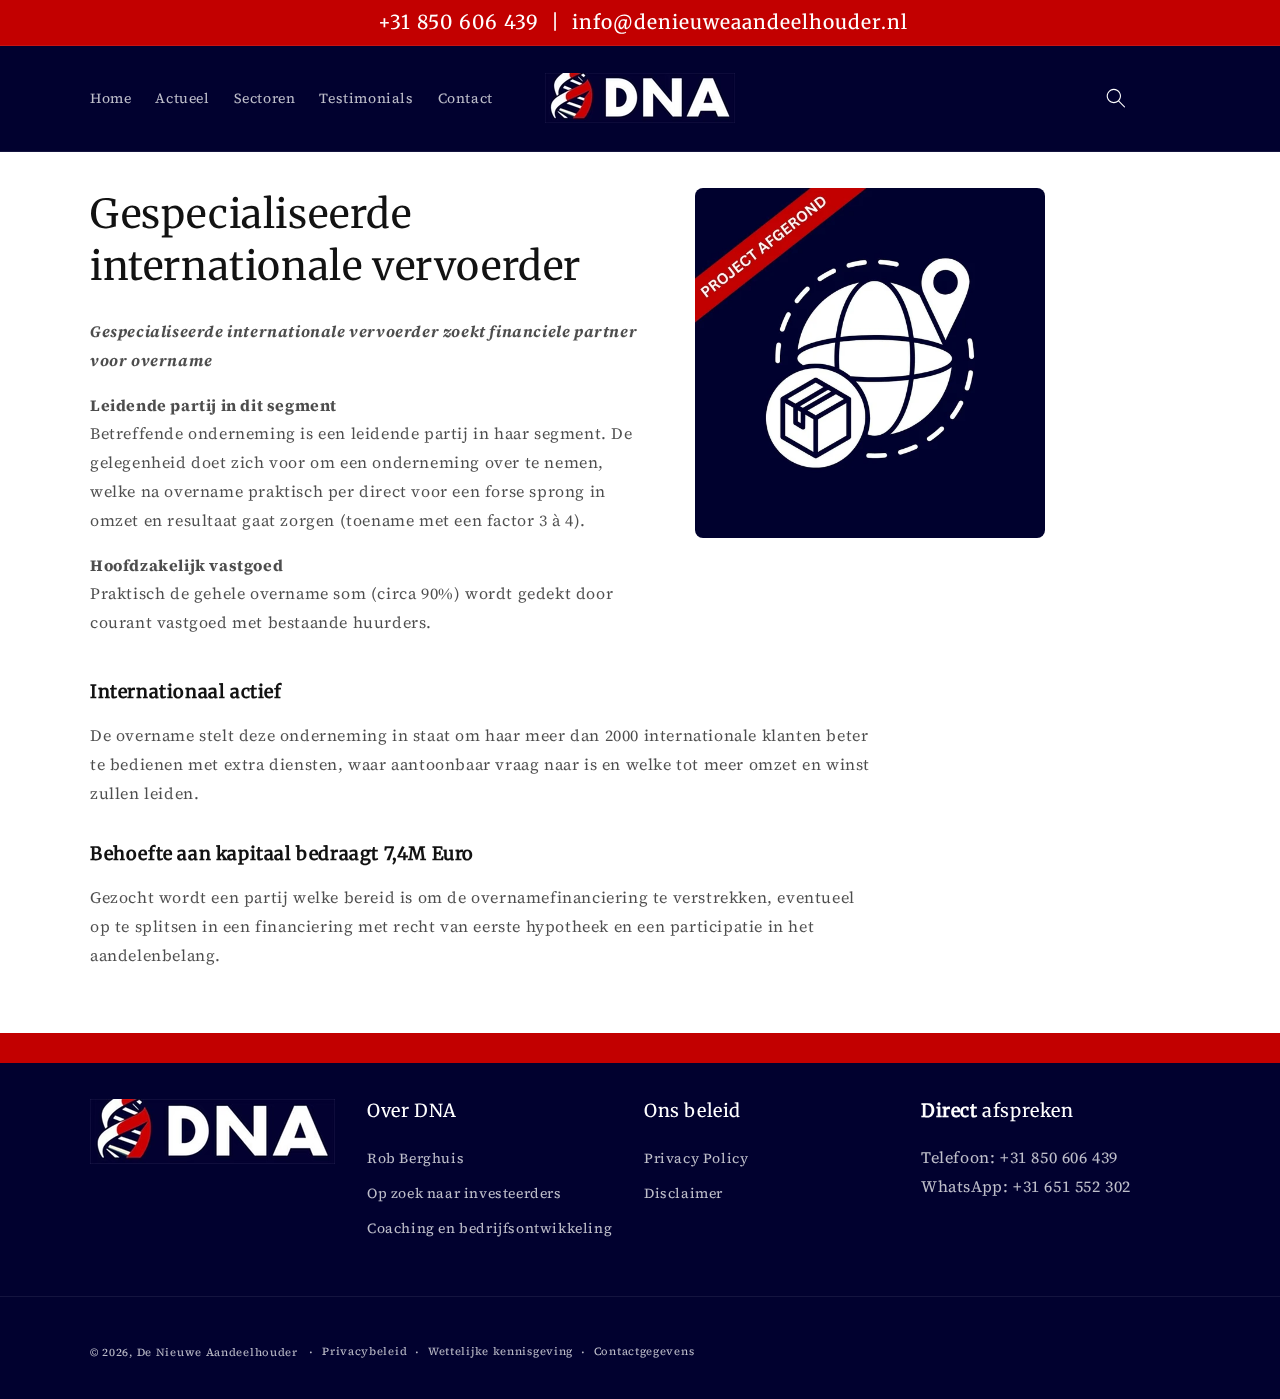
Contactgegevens (644, 1351)
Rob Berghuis (415, 1158)
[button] (1116, 98)
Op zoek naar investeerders (464, 1193)
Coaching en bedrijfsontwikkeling (489, 1228)
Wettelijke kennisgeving (500, 1351)
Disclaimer (683, 1193)
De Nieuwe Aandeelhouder (217, 1352)
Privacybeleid (364, 1351)
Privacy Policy (696, 1158)
